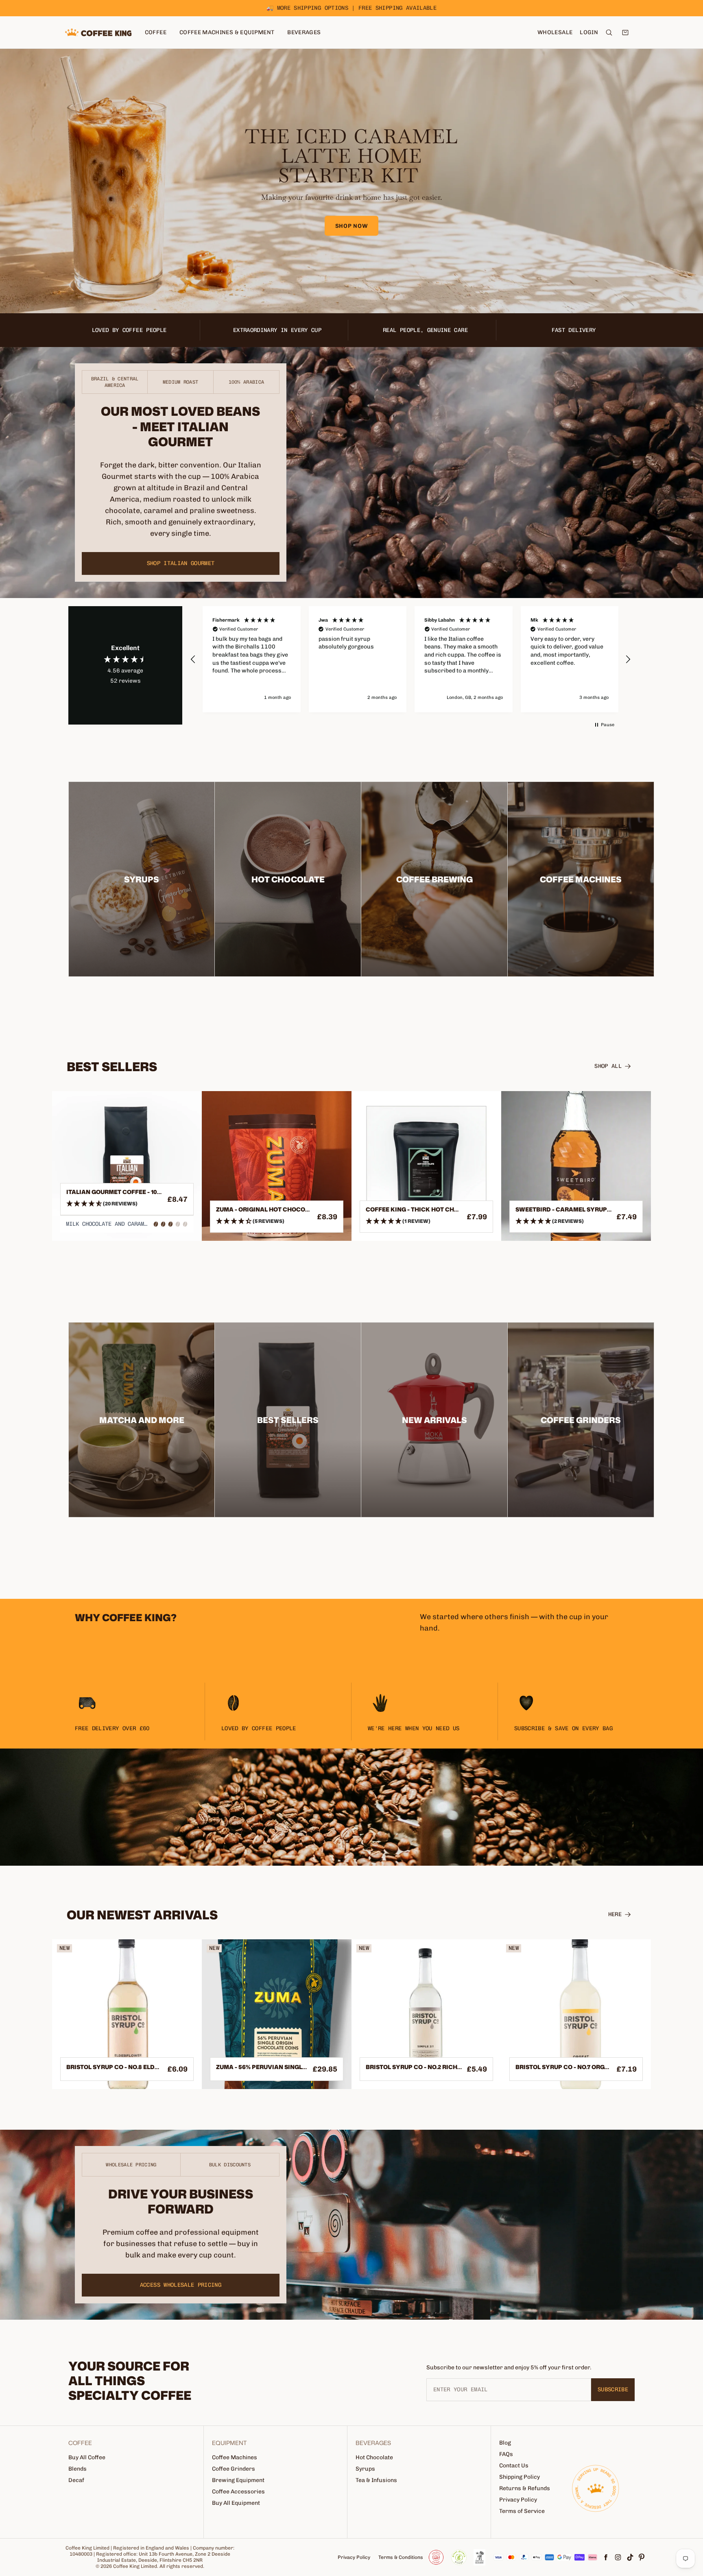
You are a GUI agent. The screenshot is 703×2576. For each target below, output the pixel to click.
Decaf (76, 2480)
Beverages (304, 32)
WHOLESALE (555, 32)
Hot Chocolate (374, 2457)
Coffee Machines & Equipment (227, 32)
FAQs (506, 2454)
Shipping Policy (520, 2477)
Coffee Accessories (238, 2492)
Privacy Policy (518, 2500)
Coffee (156, 32)
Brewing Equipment (238, 2480)
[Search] (609, 33)
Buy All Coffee (87, 2457)
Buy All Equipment (236, 2503)
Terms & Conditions (401, 2557)
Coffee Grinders (234, 2469)
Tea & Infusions (376, 2480)
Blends (78, 2469)
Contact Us (514, 2466)
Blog (505, 2443)
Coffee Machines (235, 2457)
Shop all (608, 1066)
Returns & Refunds (525, 2488)
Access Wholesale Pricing (181, 2285)
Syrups (365, 2469)
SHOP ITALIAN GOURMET (181, 563)
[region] (410, 659)
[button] (193, 659)
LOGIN (589, 32)
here (615, 1914)
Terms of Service (522, 2511)
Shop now (352, 226)
